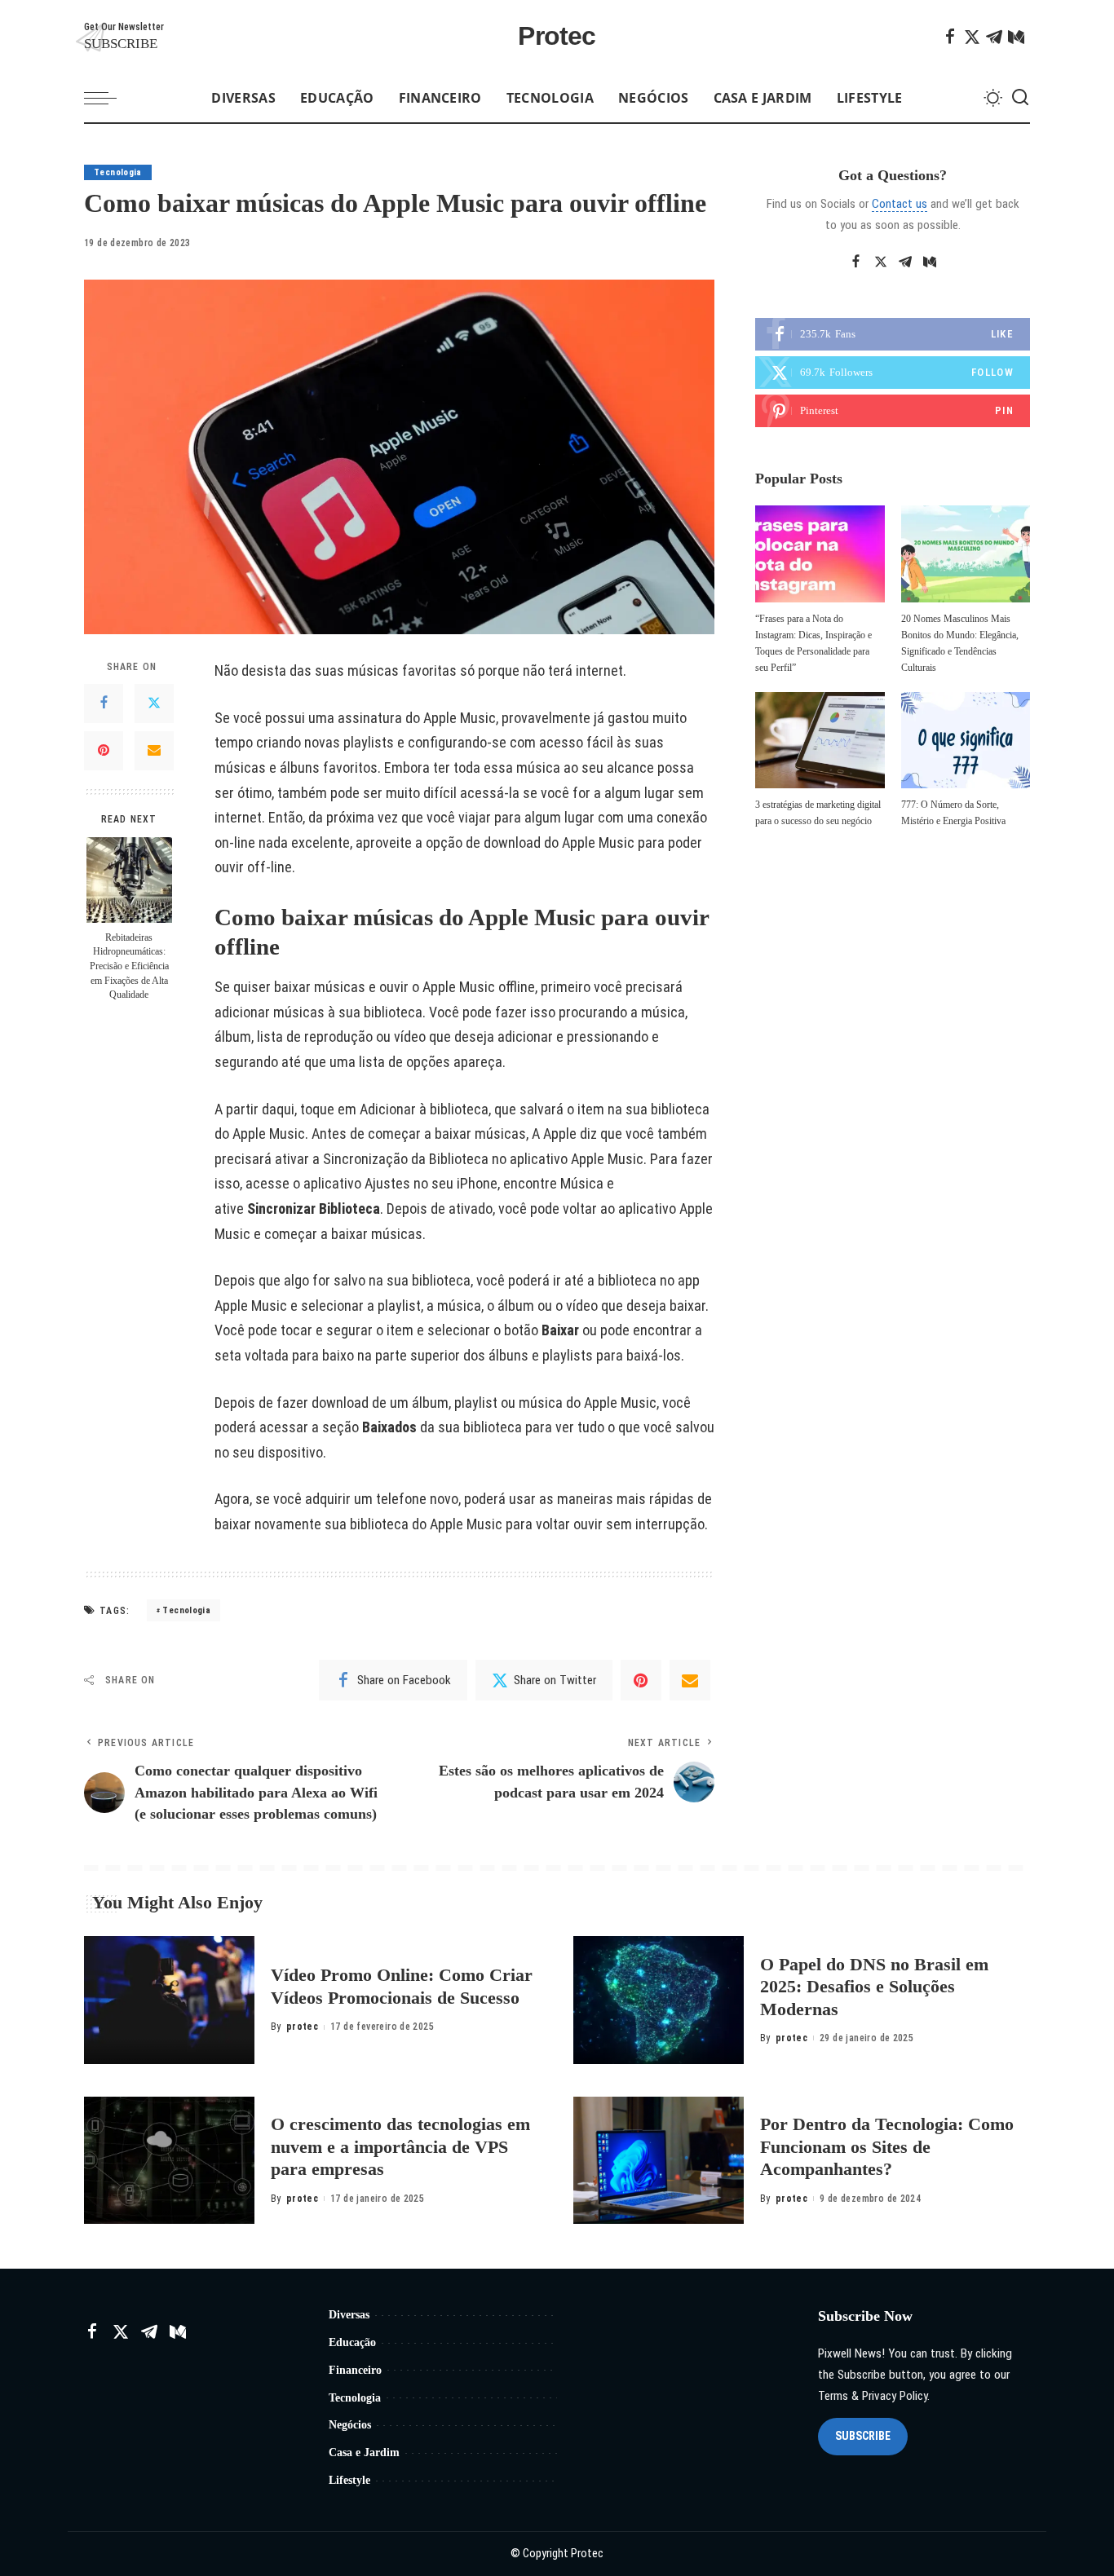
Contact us (900, 204)
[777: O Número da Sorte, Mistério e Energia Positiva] (966, 741)
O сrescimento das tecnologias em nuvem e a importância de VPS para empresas (400, 2146)
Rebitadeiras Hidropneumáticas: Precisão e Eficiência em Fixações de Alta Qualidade (129, 966)
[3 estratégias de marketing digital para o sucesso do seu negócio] (820, 741)
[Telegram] (994, 37)
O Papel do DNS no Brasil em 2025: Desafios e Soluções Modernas (874, 1987)
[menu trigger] (108, 98)
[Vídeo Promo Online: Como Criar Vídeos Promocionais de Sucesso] (169, 2000)
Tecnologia (118, 172)
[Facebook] (950, 37)
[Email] (154, 751)
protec (302, 2027)
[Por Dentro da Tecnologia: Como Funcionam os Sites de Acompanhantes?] (659, 2161)
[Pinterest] (104, 751)
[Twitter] (972, 37)
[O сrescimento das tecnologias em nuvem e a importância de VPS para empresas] (169, 2161)
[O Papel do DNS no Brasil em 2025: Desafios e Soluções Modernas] (659, 2000)
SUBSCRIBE (863, 2436)
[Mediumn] (1016, 37)
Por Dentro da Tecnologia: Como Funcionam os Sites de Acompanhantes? (887, 2146)
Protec (557, 36)
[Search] (1020, 98)
